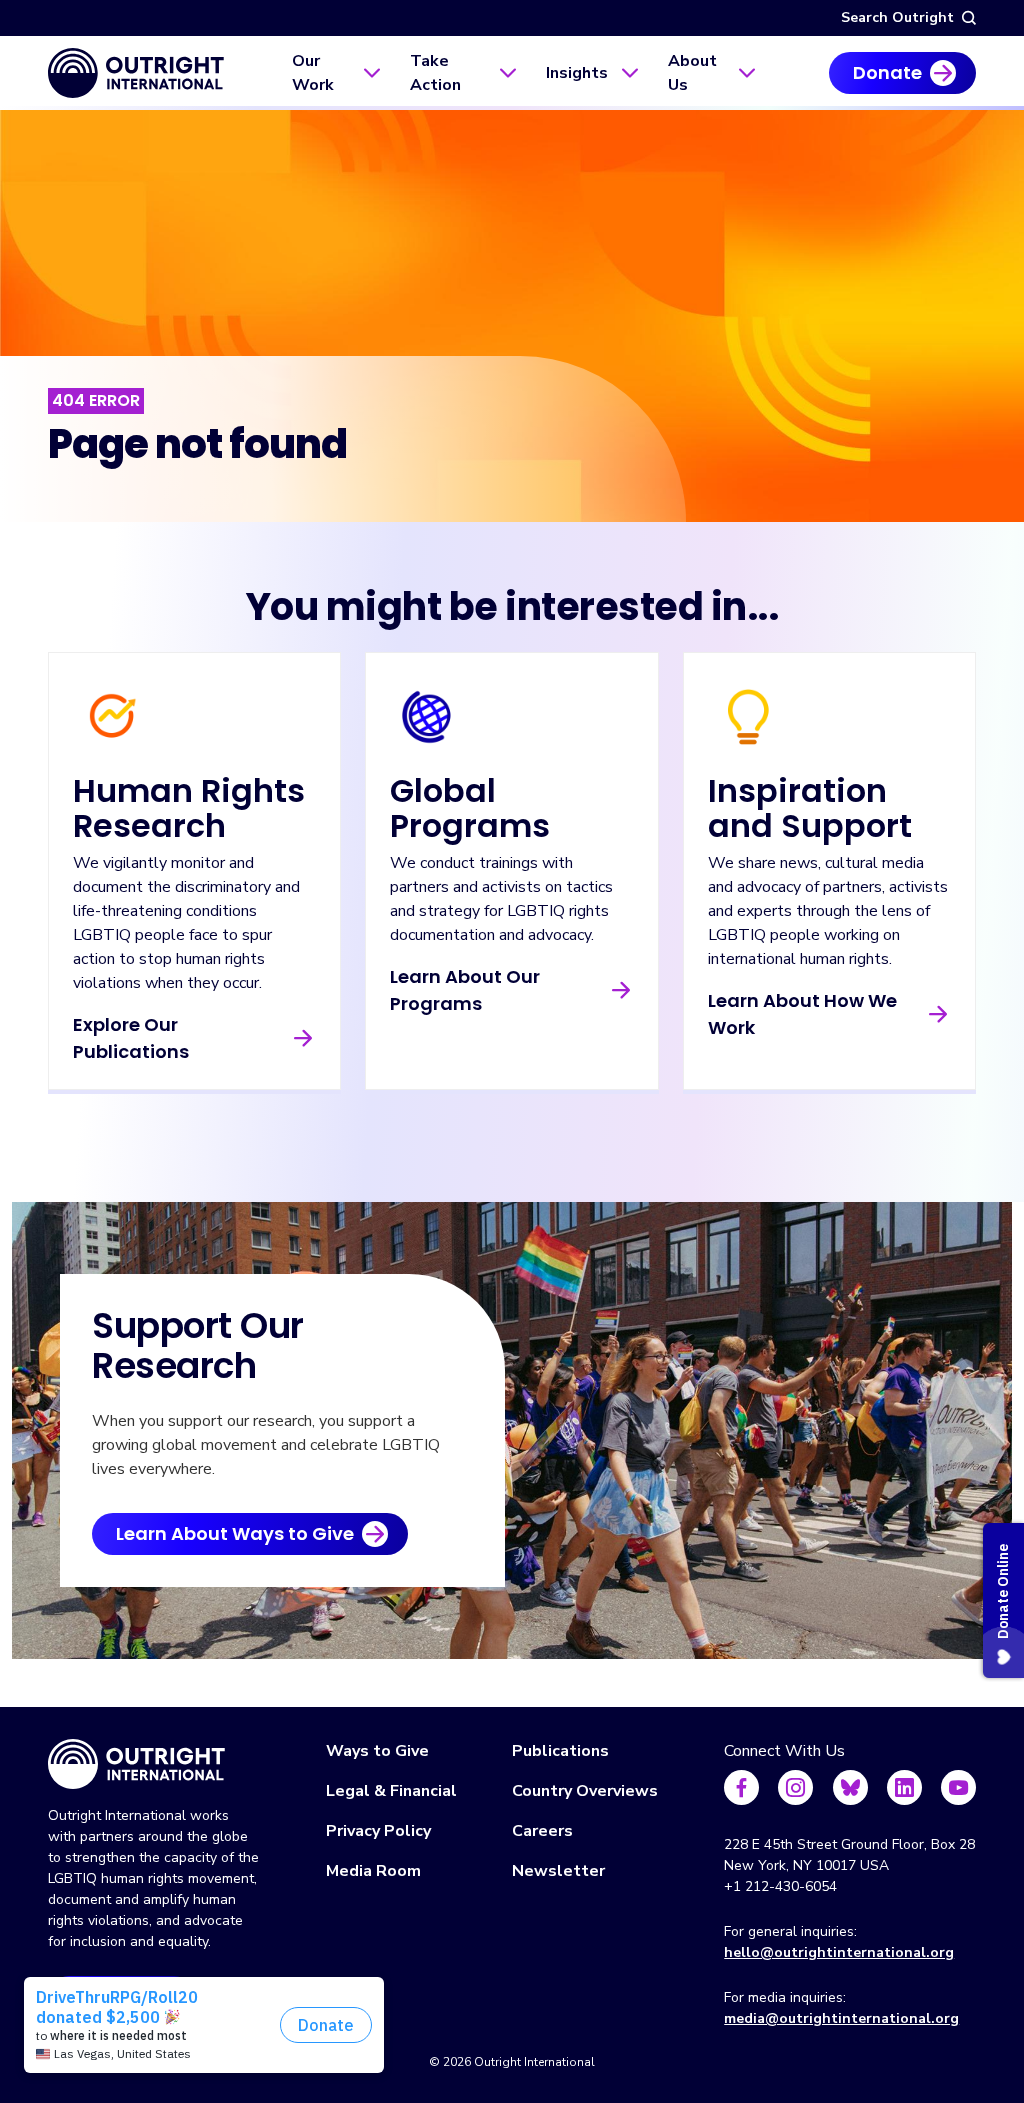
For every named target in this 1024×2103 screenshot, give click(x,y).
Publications (560, 1751)
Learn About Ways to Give (235, 1533)
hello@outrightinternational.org (839, 1952)
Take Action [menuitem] (435, 73)
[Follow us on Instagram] (795, 1787)
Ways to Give (377, 1751)
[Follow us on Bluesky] (850, 1787)
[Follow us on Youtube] (958, 1787)
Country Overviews (585, 1791)
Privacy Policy (378, 1831)
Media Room (373, 1871)
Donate (887, 72)
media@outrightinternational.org (841, 2018)
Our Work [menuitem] (313, 73)
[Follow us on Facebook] (741, 1787)
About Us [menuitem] (692, 73)
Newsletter (558, 1871)
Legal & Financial (391, 1791)
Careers (542, 1831)
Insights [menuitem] (577, 73)
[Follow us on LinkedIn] (904, 1787)
